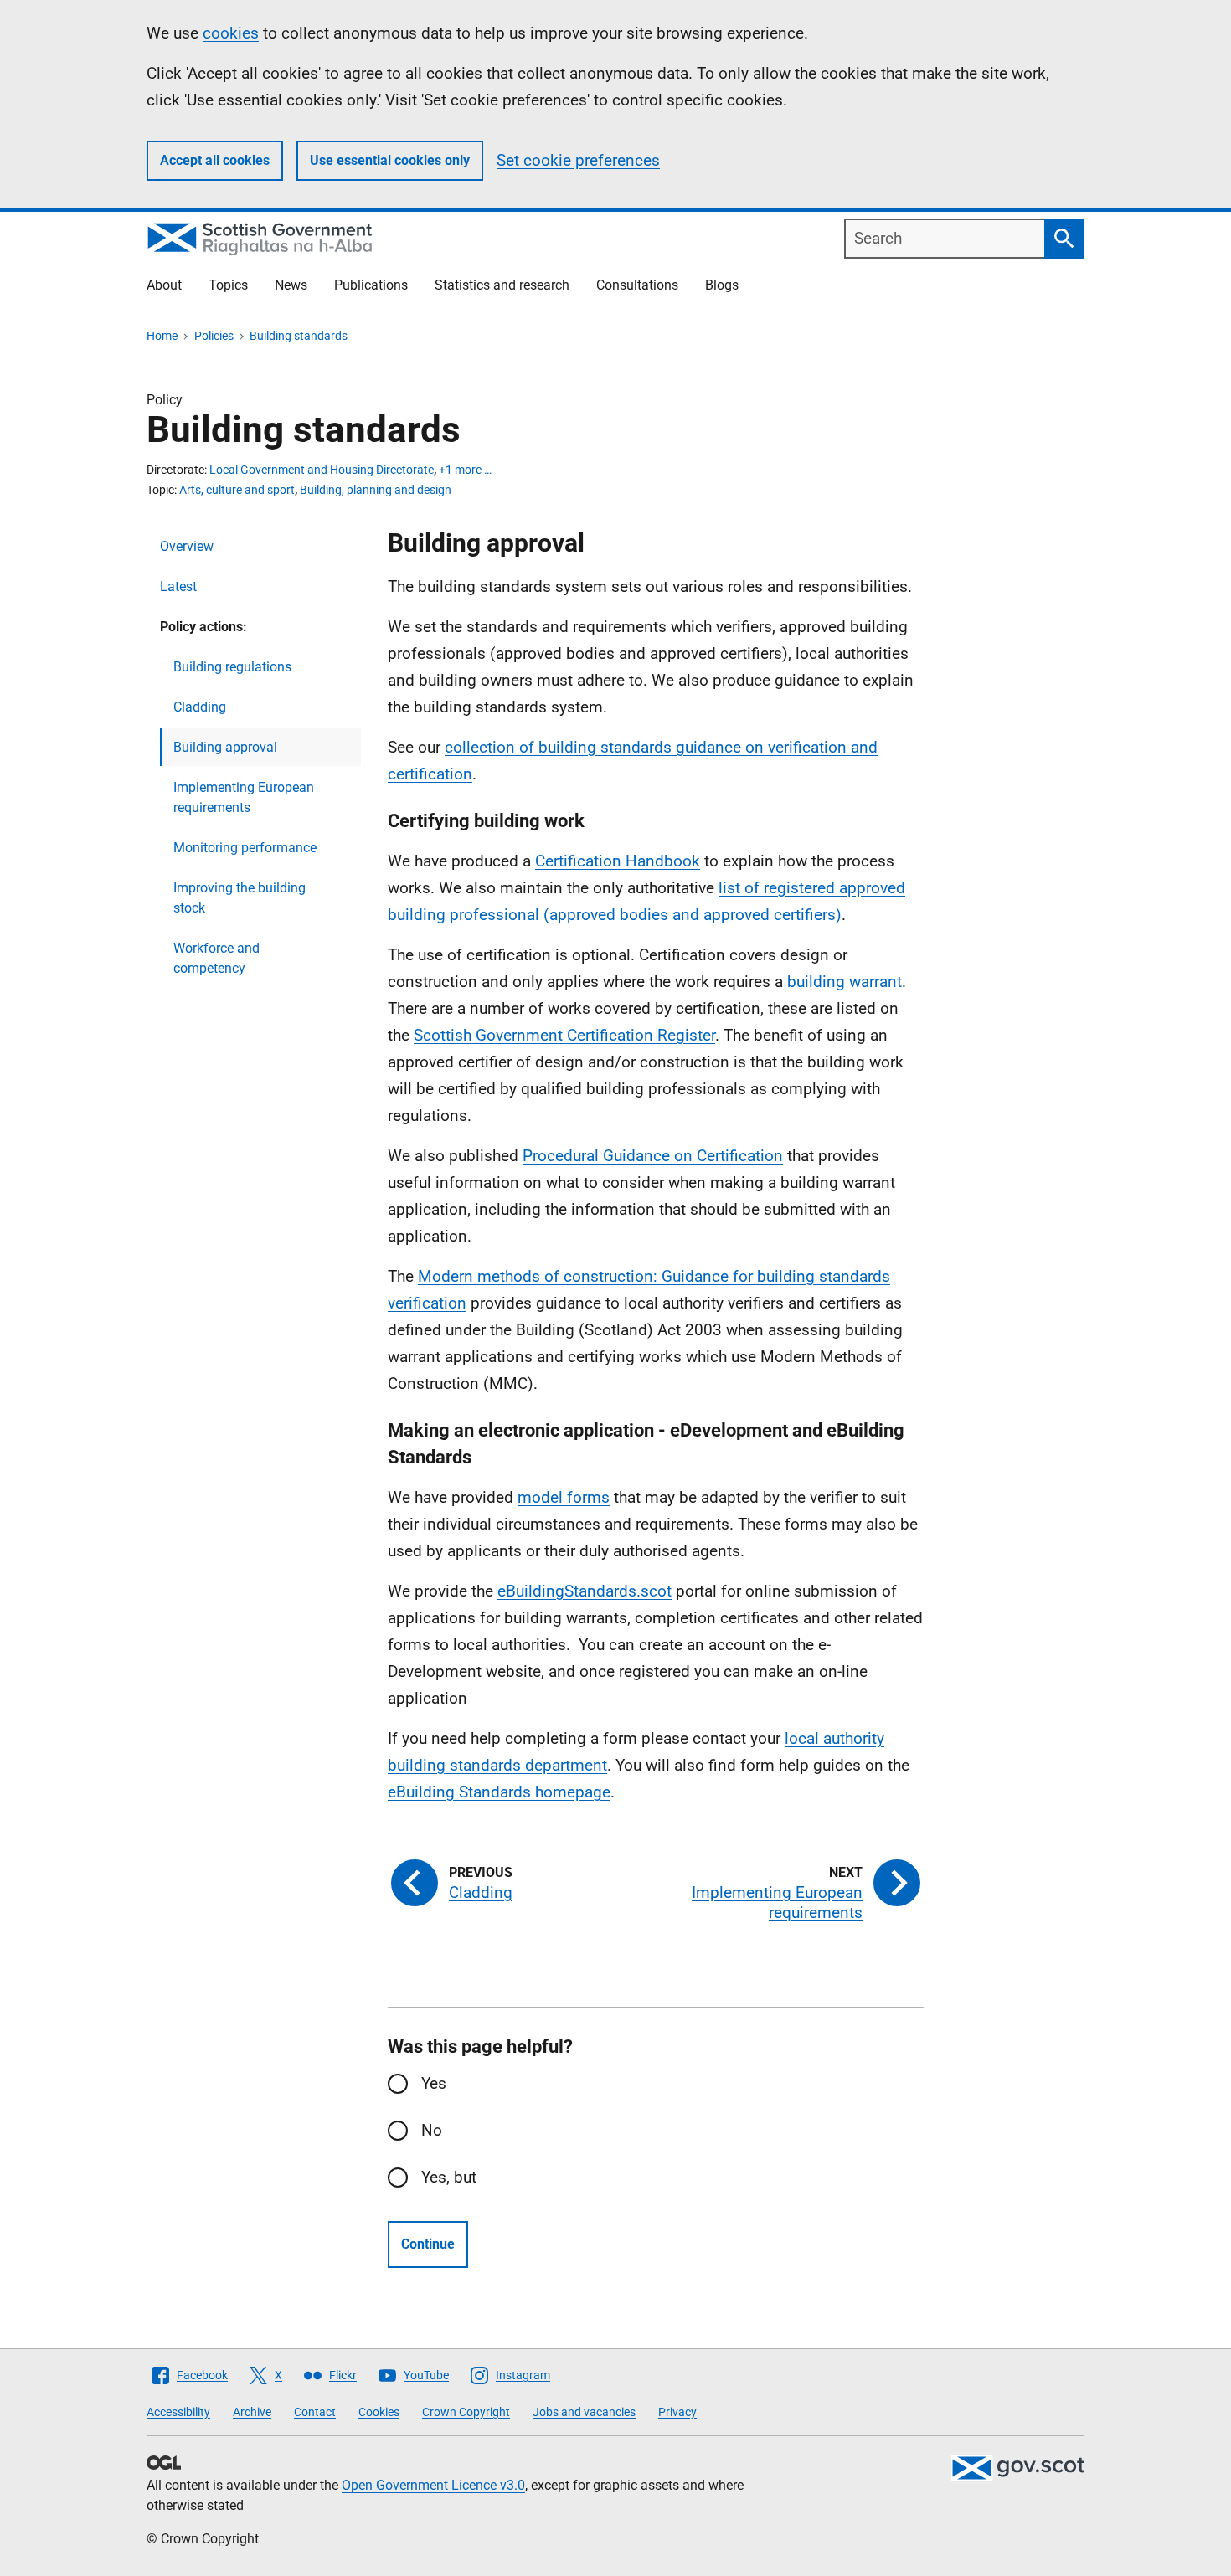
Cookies (379, 2412)
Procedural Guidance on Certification (653, 1156)
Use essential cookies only (390, 160)
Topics (228, 285)
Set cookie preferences (578, 160)
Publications (371, 285)
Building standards (299, 336)
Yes (434, 2083)
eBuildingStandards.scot (585, 1591)
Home (162, 336)
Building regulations (232, 667)
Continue (428, 2244)
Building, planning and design (376, 490)
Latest (178, 586)
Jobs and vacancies (584, 2412)
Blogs (722, 285)
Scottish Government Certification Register (564, 1035)
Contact (315, 2412)
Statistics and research (502, 285)
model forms (564, 1497)
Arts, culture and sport (237, 490)
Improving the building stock (240, 898)
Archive (252, 2412)
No (432, 2130)
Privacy (677, 2412)
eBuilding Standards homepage (499, 1792)
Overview (187, 546)
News (291, 285)
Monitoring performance (245, 848)
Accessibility (178, 2412)
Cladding (200, 707)
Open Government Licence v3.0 (433, 2485)
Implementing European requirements (244, 797)
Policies (214, 336)
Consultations (637, 285)
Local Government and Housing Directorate (322, 470)
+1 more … (465, 470)
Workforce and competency (216, 958)
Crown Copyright (466, 2412)
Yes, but (449, 2177)
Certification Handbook (618, 861)
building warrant (845, 982)
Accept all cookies (215, 160)
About (164, 285)
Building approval (225, 747)
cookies (231, 33)
